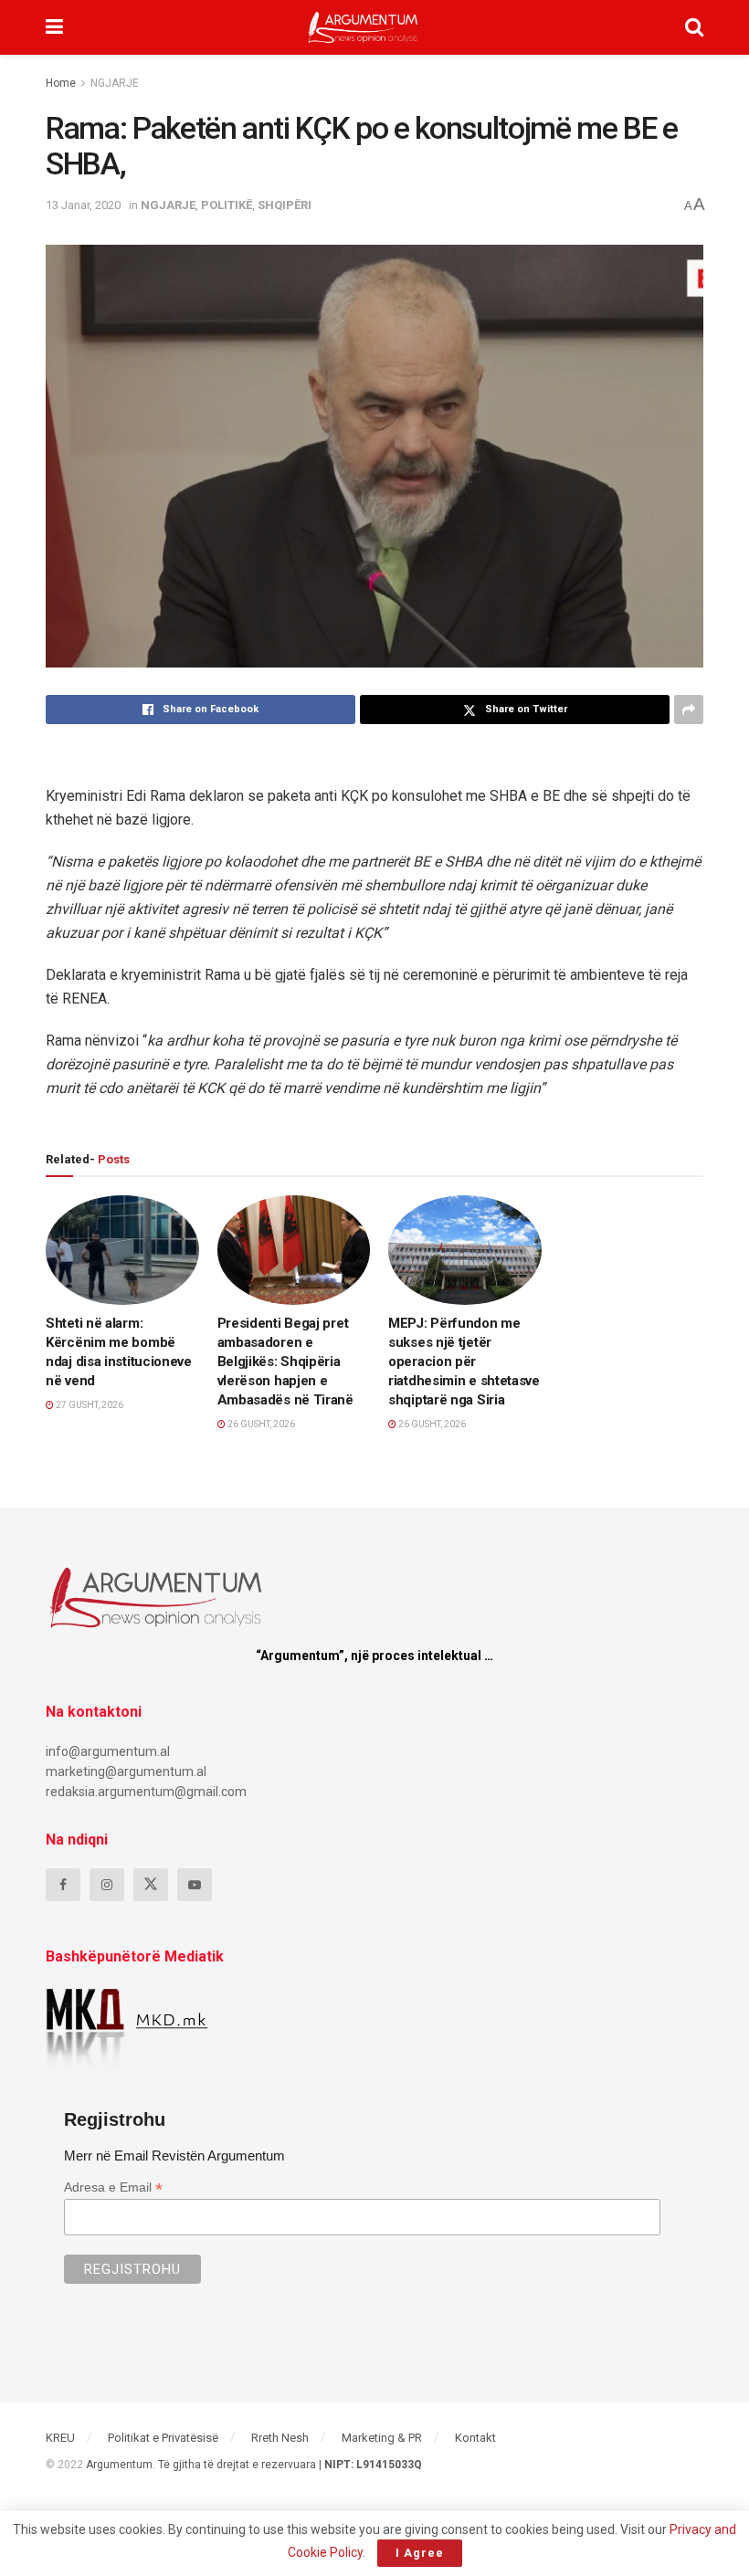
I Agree (420, 2553)
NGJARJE (115, 83)
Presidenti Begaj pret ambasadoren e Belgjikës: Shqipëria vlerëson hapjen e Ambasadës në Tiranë (285, 1362)
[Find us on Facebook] (63, 1885)
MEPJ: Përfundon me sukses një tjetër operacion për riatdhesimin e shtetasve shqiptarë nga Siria (464, 1362)
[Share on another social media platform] (689, 710)
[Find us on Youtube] (195, 1885)
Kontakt (475, 2438)
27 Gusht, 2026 (89, 1405)
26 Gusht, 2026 (260, 1424)
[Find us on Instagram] (107, 1885)
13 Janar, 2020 (83, 205)
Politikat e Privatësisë (163, 2438)
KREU (60, 2438)
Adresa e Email (113, 2187)
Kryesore (89, 1288)
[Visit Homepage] (363, 27)
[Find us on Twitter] (151, 1885)
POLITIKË (227, 205)
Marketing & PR (382, 2438)
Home (61, 83)
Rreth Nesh (280, 2438)
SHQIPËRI (285, 205)
